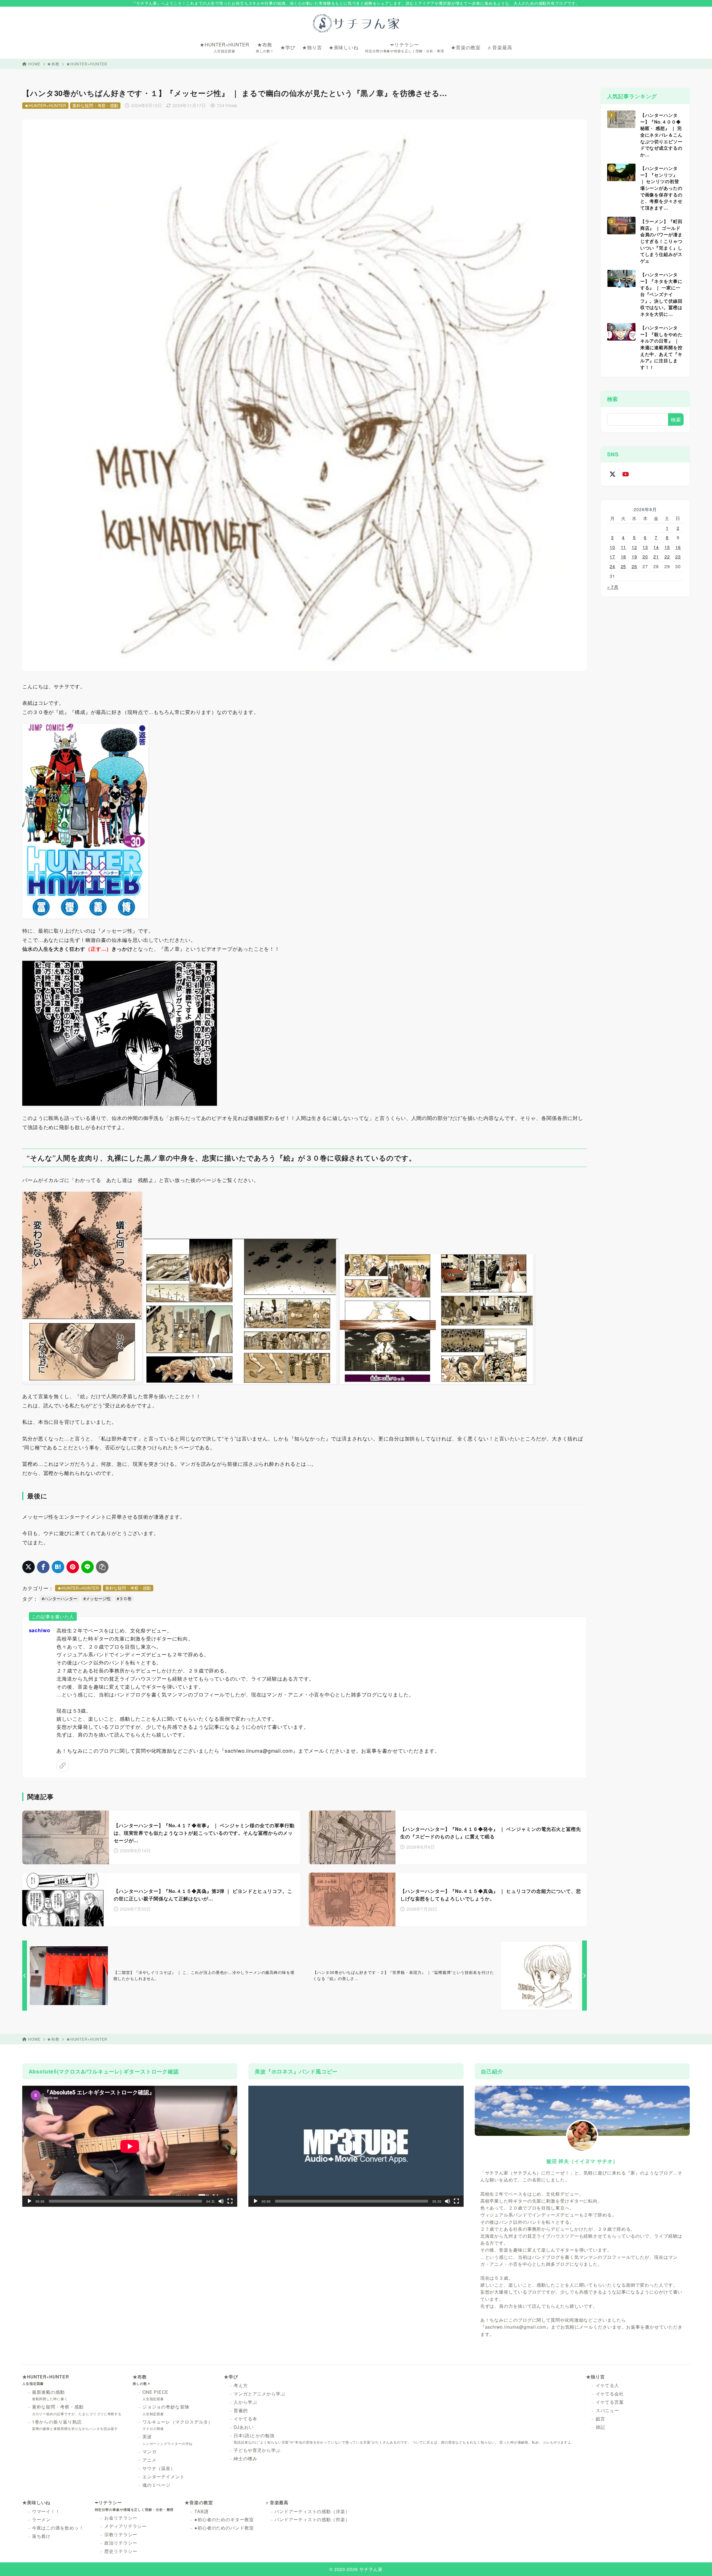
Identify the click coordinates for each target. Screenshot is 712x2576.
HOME (34, 64)
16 (678, 547)
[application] (130, 2146)
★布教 (53, 64)
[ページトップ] (699, 2563)
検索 (613, 399)
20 (645, 556)
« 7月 (613, 587)
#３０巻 (124, 1598)
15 (667, 547)
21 (656, 556)
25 (624, 566)
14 (656, 547)
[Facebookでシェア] (43, 1567)
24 (612, 566)
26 (634, 566)
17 (612, 556)
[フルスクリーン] (230, 2201)
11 (624, 547)
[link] (63, 1766)
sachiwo (40, 1630)
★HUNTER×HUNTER (87, 64)
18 (624, 556)
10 (612, 547)
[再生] (29, 2201)
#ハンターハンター (60, 1598)
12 (634, 547)
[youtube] (626, 474)
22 (667, 556)
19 (634, 556)
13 (645, 547)
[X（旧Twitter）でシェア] (29, 1567)
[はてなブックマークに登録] (58, 1567)
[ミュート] (221, 2201)
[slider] (352, 2201)
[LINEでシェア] (87, 1567)
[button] (356, 2146)
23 (678, 556)
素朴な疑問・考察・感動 (95, 105)
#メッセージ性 (97, 1598)
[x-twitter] (613, 474)
